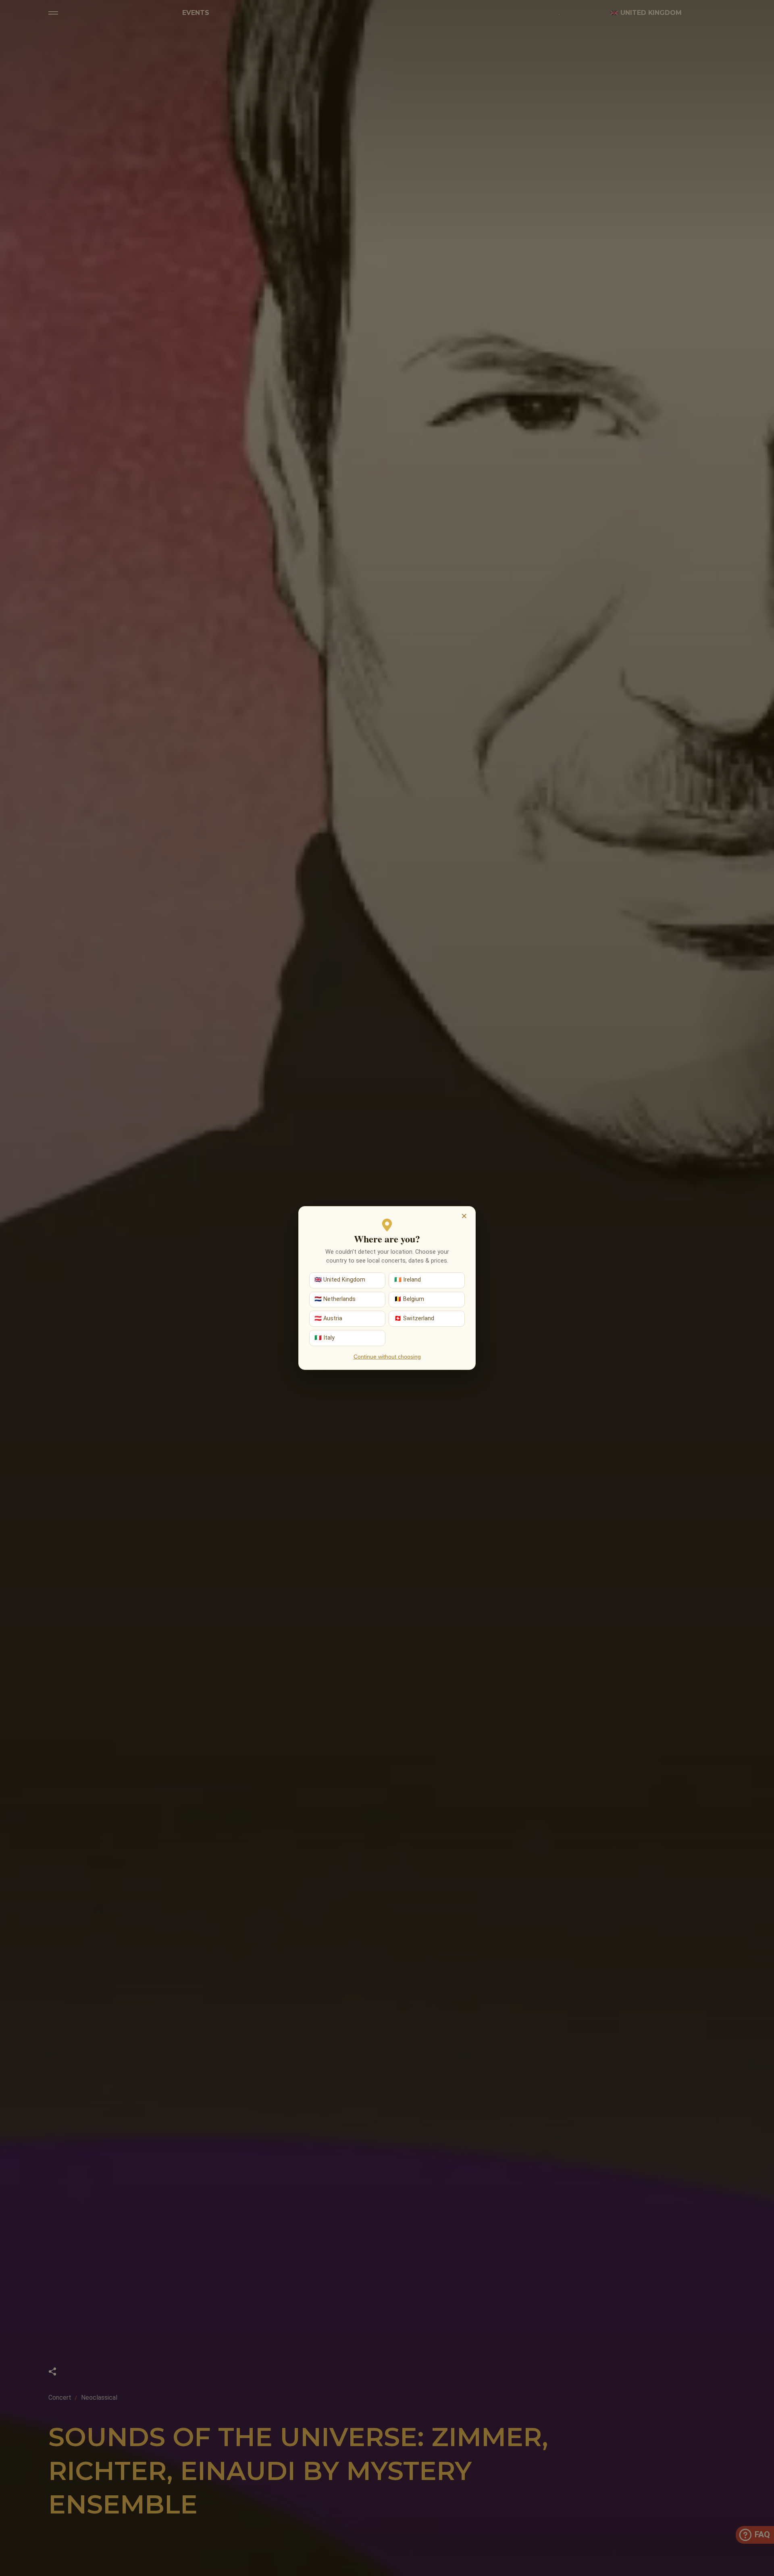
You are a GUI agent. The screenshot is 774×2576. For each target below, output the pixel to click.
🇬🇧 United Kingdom (340, 1280)
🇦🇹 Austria (328, 1318)
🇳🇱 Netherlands (335, 1299)
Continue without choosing (387, 1357)
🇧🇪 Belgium (409, 1299)
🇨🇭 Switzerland (414, 1318)
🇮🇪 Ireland (408, 1280)
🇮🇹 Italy (325, 1338)
